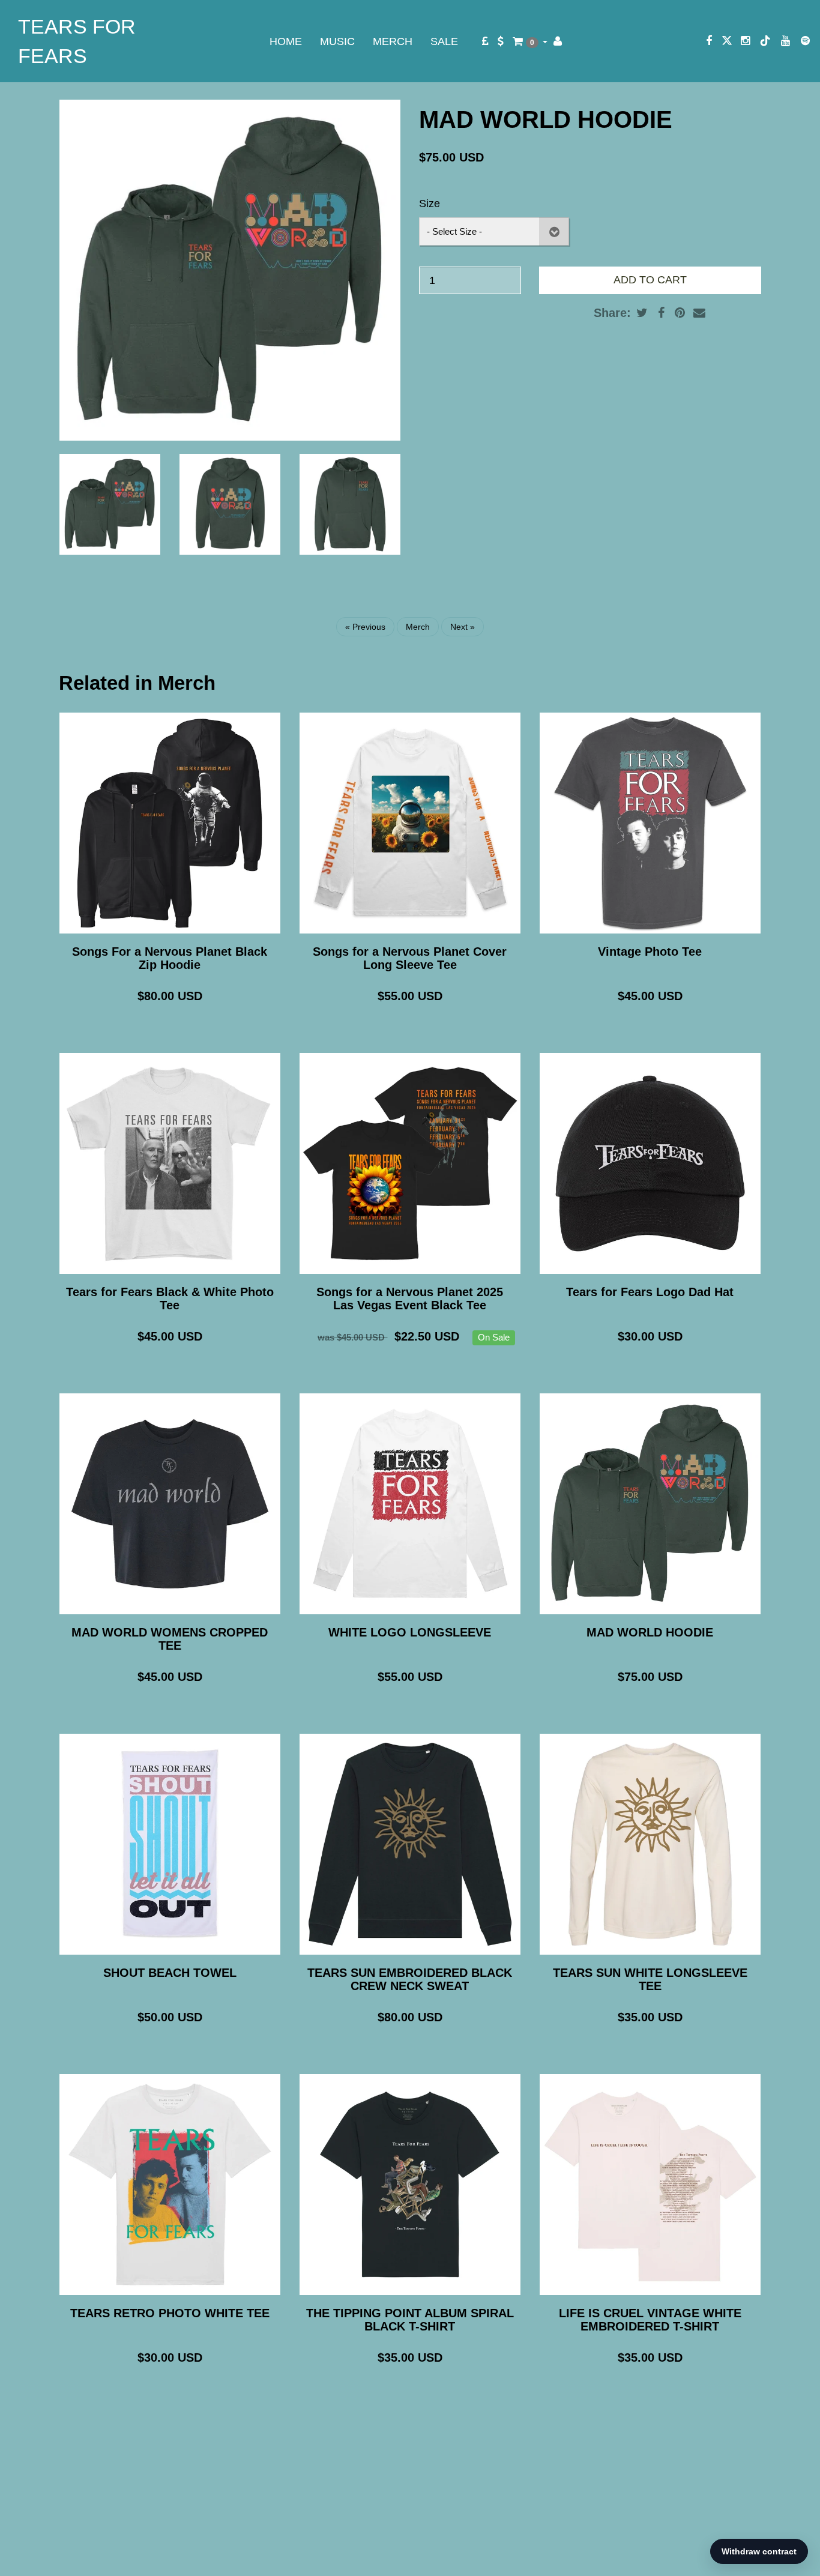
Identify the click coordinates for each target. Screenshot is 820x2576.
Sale (444, 41)
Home (286, 41)
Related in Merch (137, 683)
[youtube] (785, 41)
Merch (393, 41)
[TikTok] (765, 41)
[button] (530, 41)
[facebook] (709, 41)
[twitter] (727, 41)
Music (337, 41)
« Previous (365, 627)
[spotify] (805, 41)
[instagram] (745, 41)
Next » (463, 627)
